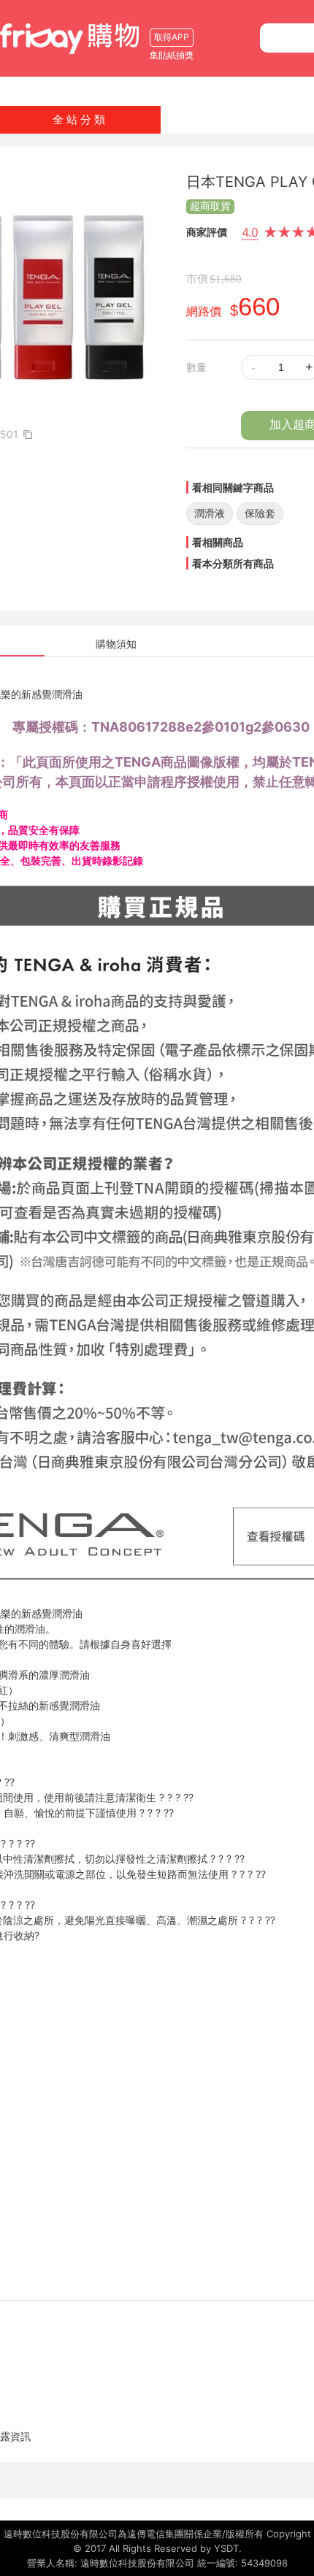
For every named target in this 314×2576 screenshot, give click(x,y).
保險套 (260, 513)
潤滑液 (210, 513)
